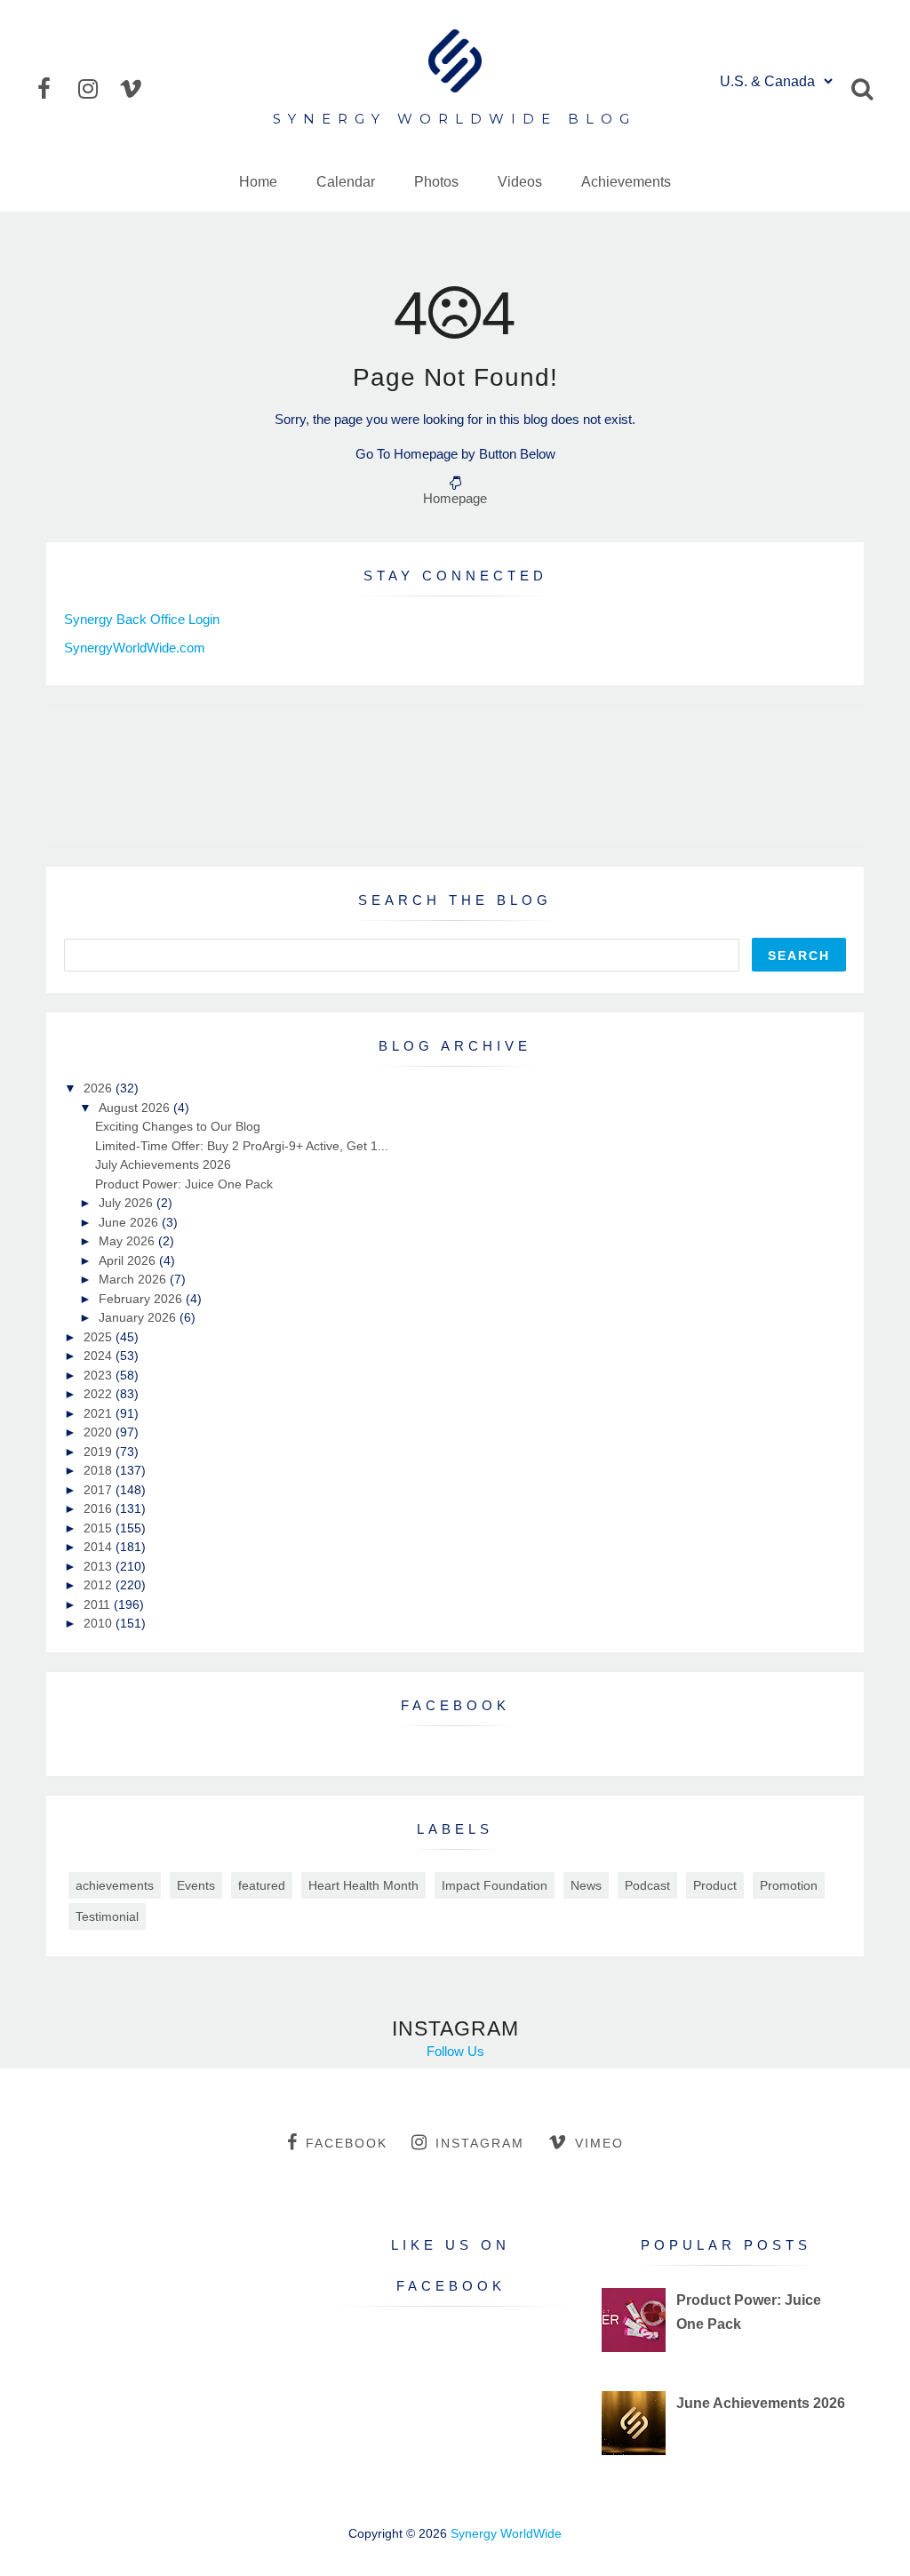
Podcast (647, 1885)
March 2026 (134, 1279)
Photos (436, 182)
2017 (100, 1490)
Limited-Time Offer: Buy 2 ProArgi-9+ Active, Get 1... (242, 1146)
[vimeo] (138, 89)
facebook (347, 2143)
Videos (520, 182)
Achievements (626, 182)
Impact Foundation (495, 1885)
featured (262, 1885)
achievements (115, 1885)
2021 (100, 1413)
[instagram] (97, 89)
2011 (99, 1604)
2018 (100, 1470)
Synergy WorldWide (506, 2533)
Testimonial (107, 1916)
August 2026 (136, 1108)
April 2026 (129, 1260)
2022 (100, 1394)
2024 (100, 1356)
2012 (100, 1585)
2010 (100, 1623)
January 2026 (139, 1317)
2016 (100, 1508)
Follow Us (455, 2051)
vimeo (599, 2143)
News (586, 1885)
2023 (100, 1375)
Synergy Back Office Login (142, 619)
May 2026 (128, 1241)
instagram (480, 2143)
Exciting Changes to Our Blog (178, 1126)
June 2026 (130, 1222)
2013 (100, 1566)
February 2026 (142, 1299)
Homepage (455, 498)
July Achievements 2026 (163, 1164)
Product (715, 1885)
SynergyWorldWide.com (135, 648)
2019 (100, 1452)
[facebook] (56, 89)
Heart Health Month (363, 1885)
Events (196, 1885)
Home (258, 182)
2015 (100, 1528)
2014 (100, 1547)
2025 (100, 1337)
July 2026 (128, 1203)
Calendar (346, 182)
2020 (100, 1432)
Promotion (789, 1885)
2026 (100, 1088)
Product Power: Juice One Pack (184, 1184)
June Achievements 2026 (761, 2403)
